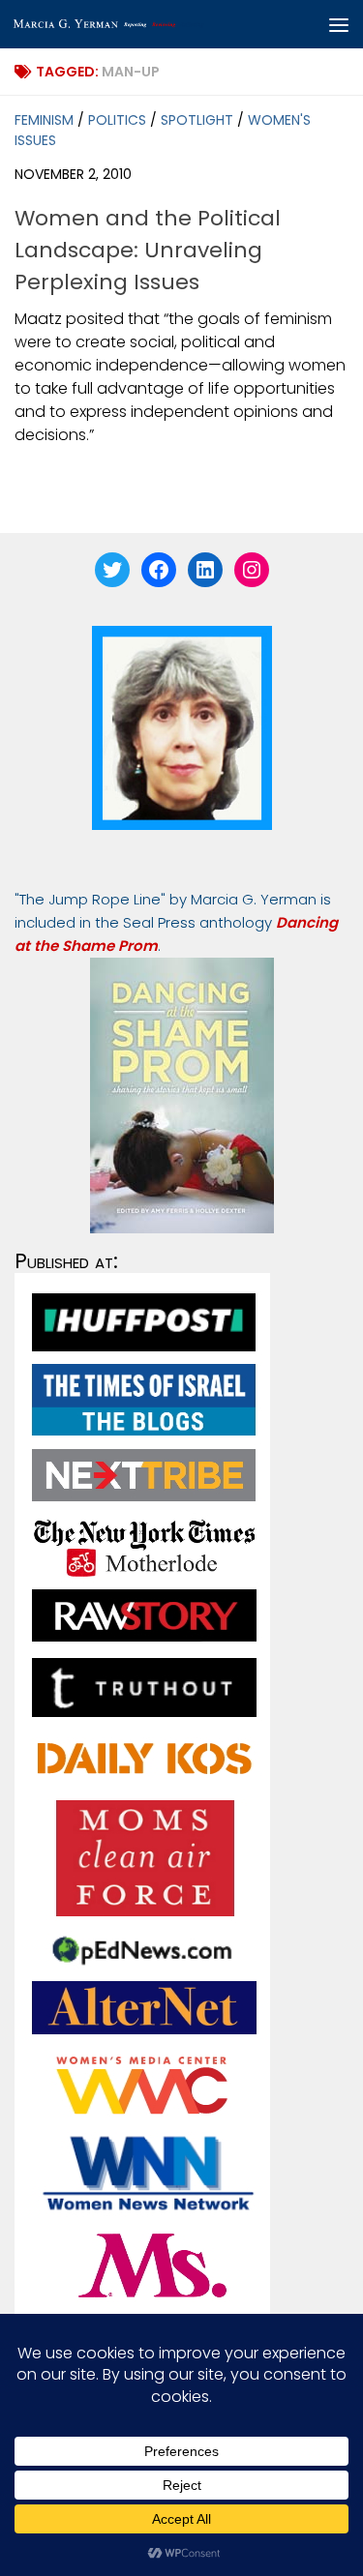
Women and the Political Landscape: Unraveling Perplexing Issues (148, 250)
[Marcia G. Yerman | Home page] (143, 24)
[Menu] (339, 24)
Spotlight (197, 120)
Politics (117, 120)
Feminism (44, 120)
